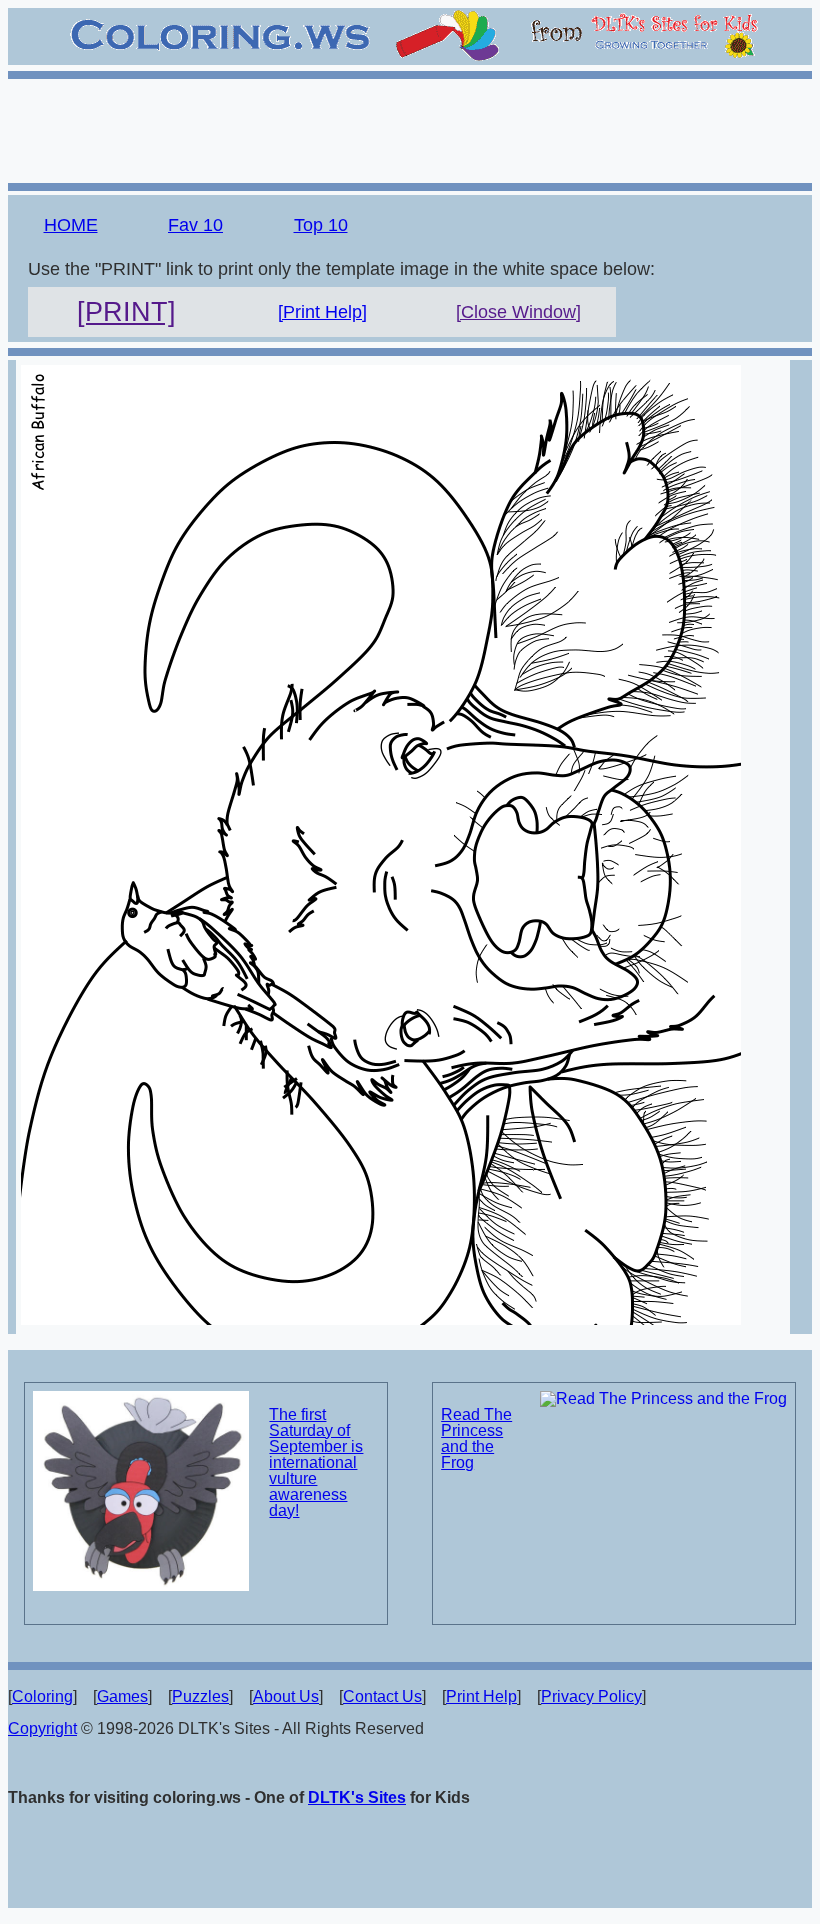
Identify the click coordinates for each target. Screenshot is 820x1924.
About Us (286, 1696)
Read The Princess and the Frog (476, 1438)
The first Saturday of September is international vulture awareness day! (316, 1462)
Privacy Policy (591, 1696)
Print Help (481, 1696)
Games (122, 1696)
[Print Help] (322, 312)
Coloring (42, 1696)
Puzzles (200, 1696)
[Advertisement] (410, 128)
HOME (71, 225)
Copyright (42, 1728)
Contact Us (382, 1696)
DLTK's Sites (357, 1797)
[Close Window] (518, 312)
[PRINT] (126, 312)
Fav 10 (195, 225)
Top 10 (321, 225)
